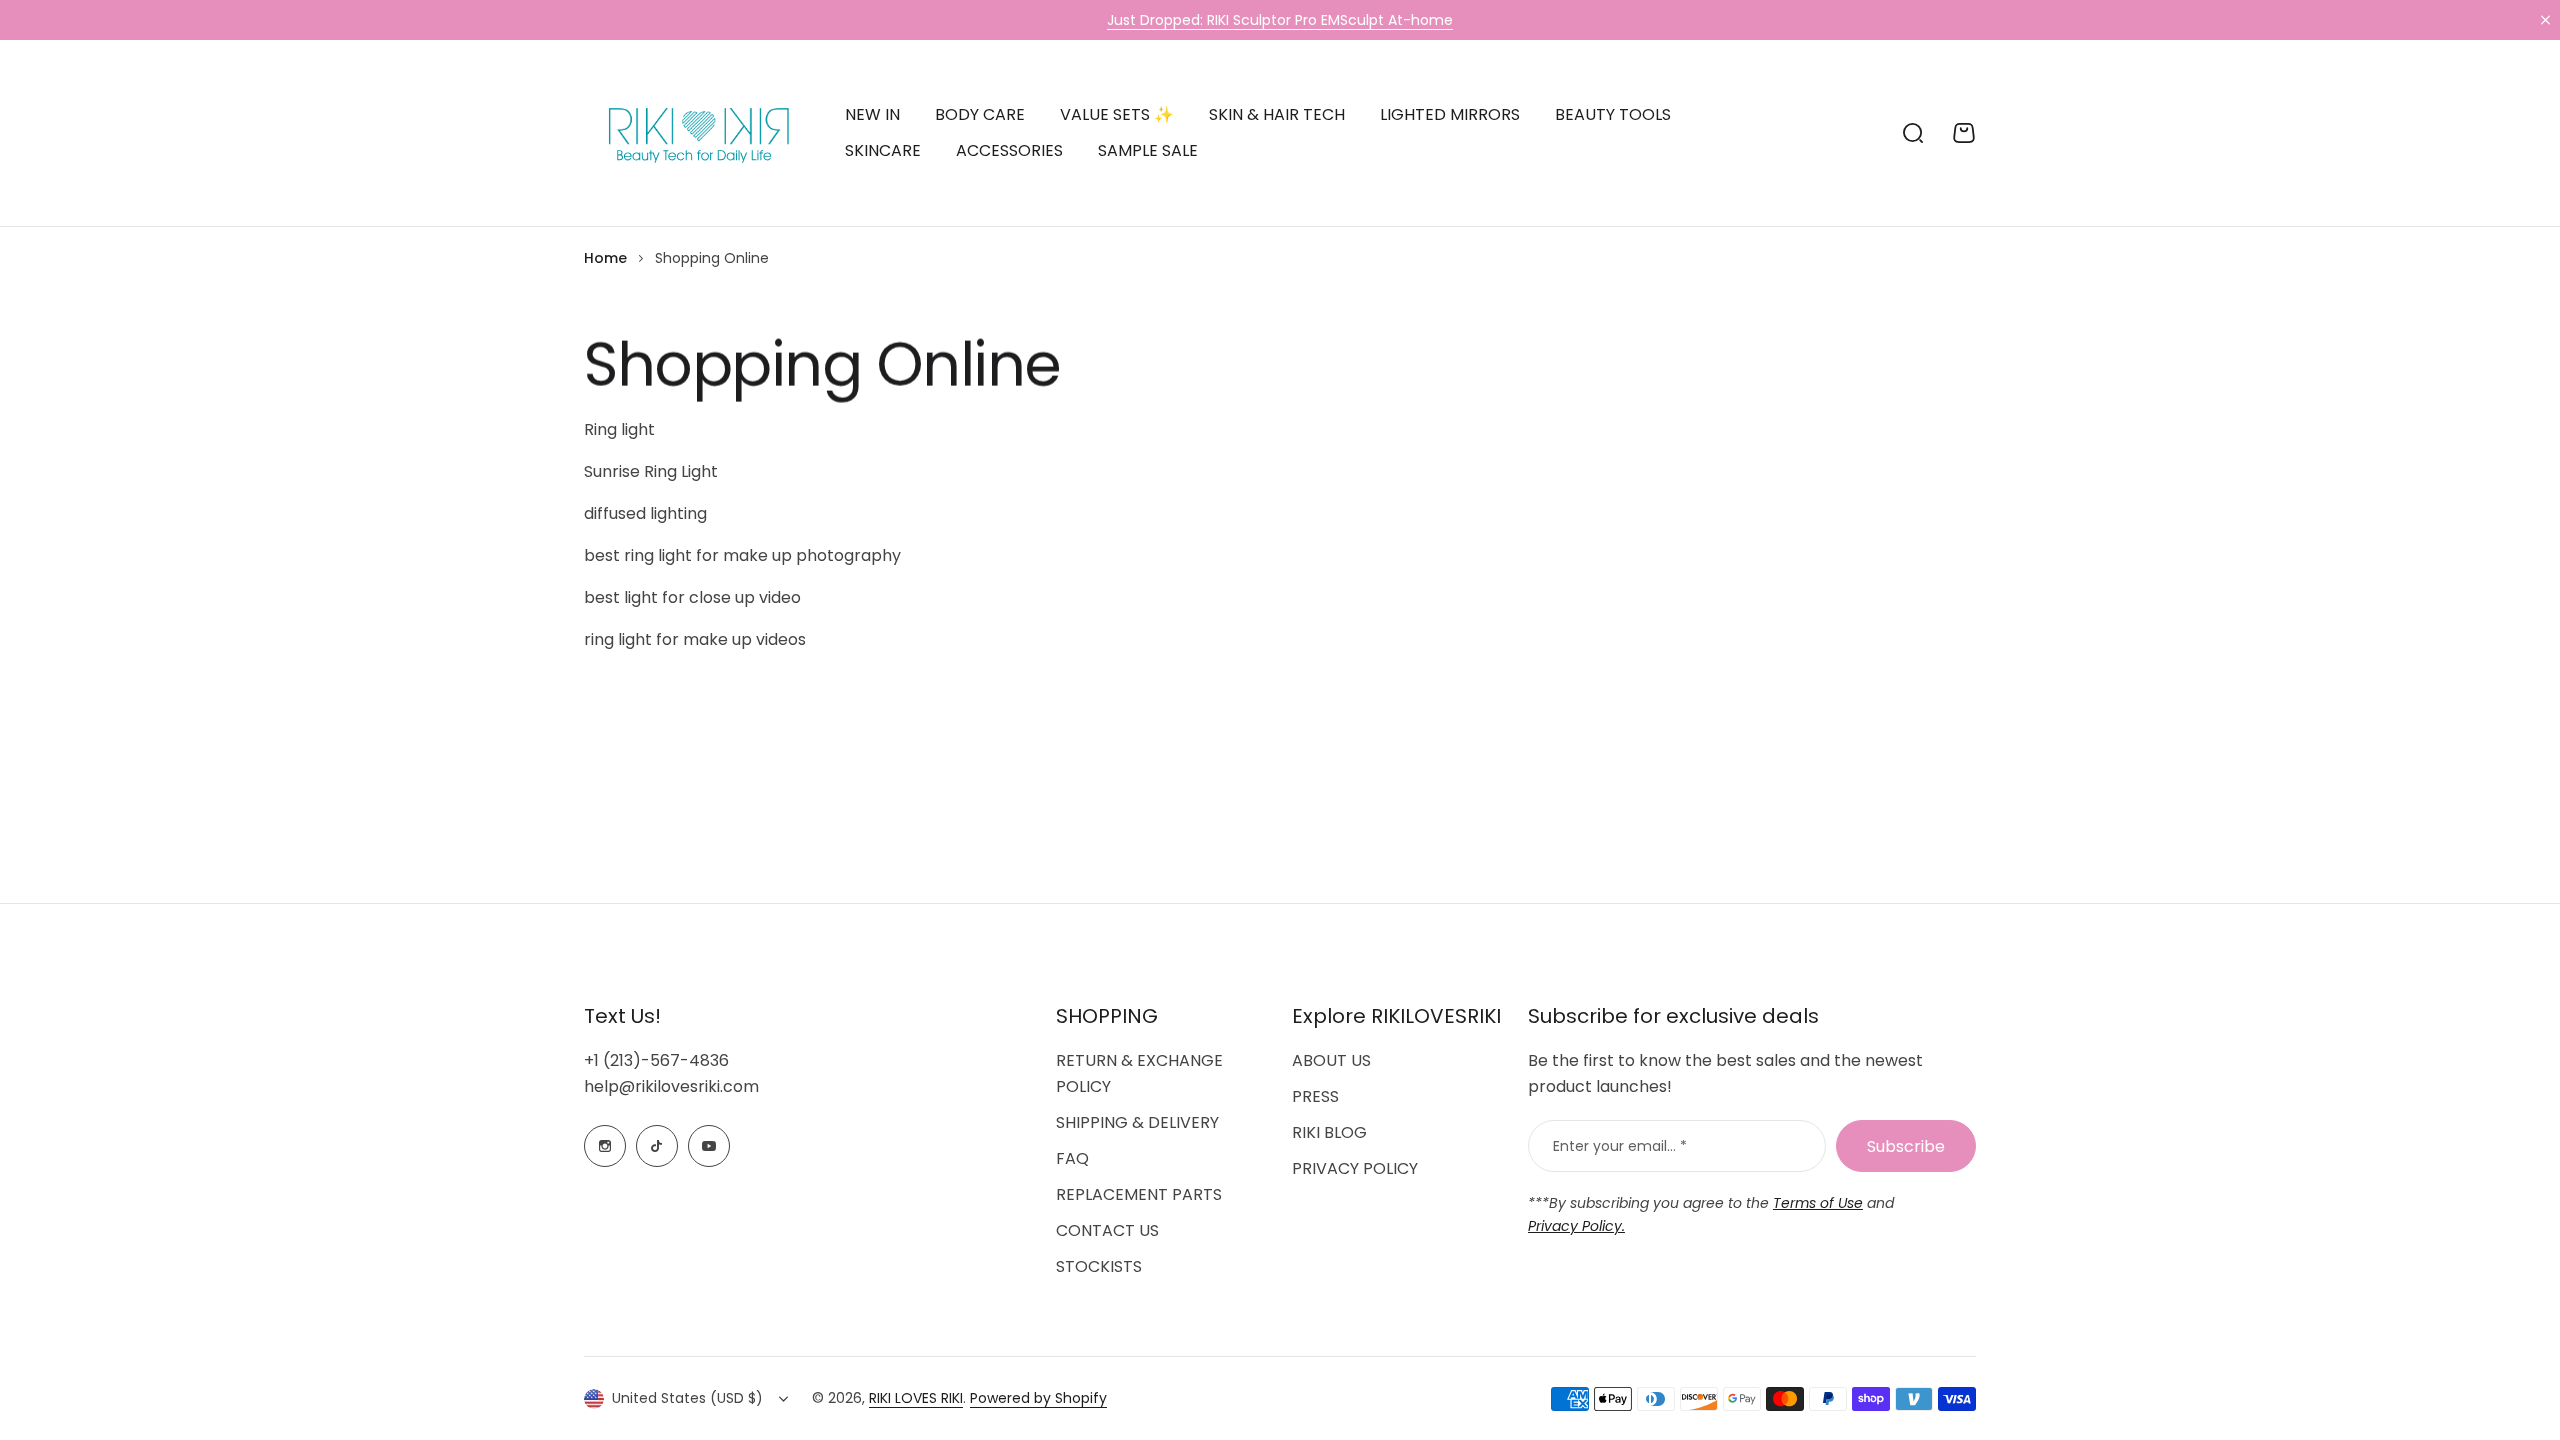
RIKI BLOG (1329, 1132)
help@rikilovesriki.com (671, 1086)
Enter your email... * (1620, 1146)
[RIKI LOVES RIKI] (694, 133)
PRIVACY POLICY (1355, 1168)
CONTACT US (1107, 1230)
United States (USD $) (687, 1398)
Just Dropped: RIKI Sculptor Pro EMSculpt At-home (1280, 20)
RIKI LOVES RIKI (916, 1398)
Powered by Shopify (1038, 1398)
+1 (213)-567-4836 (656, 1060)
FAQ (1072, 1158)
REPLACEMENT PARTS (1139, 1194)
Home (605, 258)
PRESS (1315, 1096)
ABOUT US (1331, 1060)
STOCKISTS (1099, 1266)
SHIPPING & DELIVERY (1137, 1122)
